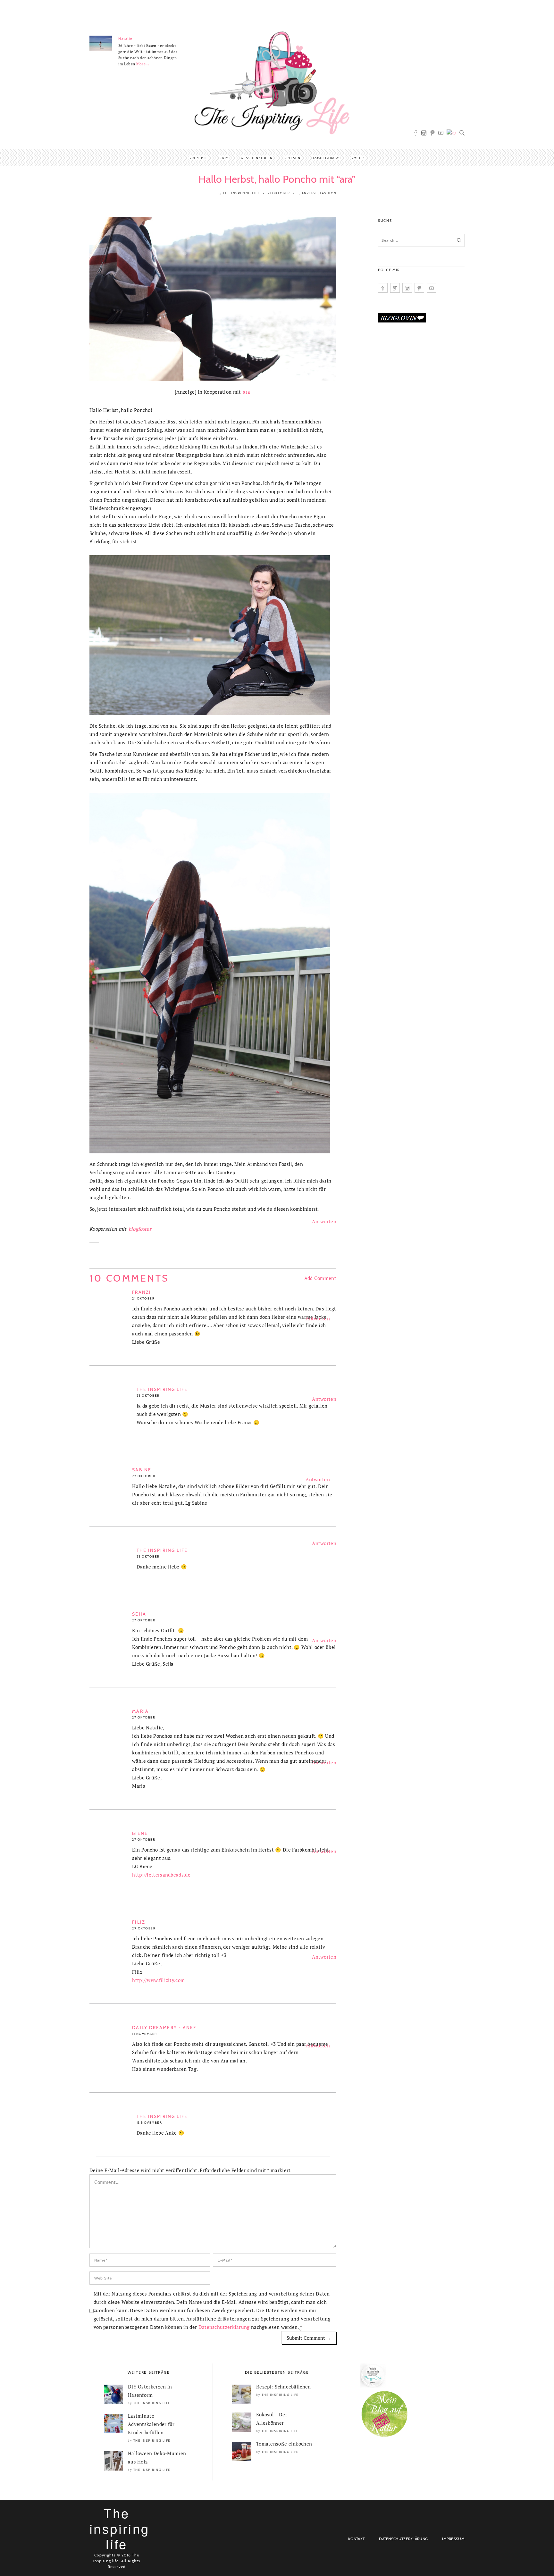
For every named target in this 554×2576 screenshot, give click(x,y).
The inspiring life (241, 193)
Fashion (328, 193)
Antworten (324, 1221)
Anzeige (310, 193)
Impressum (453, 2539)
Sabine (142, 1470)
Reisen (294, 158)
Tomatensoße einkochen (284, 2444)
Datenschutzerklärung (224, 2327)
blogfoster (140, 1229)
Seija (139, 1614)
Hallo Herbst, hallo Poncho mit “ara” (277, 179)
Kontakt (356, 2539)
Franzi (142, 1292)
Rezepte (200, 158)
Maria (140, 1711)
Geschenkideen (257, 158)
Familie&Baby (326, 158)
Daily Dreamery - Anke (164, 2028)
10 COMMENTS (129, 1278)
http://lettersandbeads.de (161, 1875)
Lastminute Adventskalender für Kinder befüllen (151, 2424)
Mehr (359, 158)
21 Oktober (279, 193)
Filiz (139, 1922)
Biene (140, 1833)
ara (247, 392)
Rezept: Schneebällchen (284, 2387)
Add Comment (320, 1278)
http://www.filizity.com (158, 1980)
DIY (225, 158)
